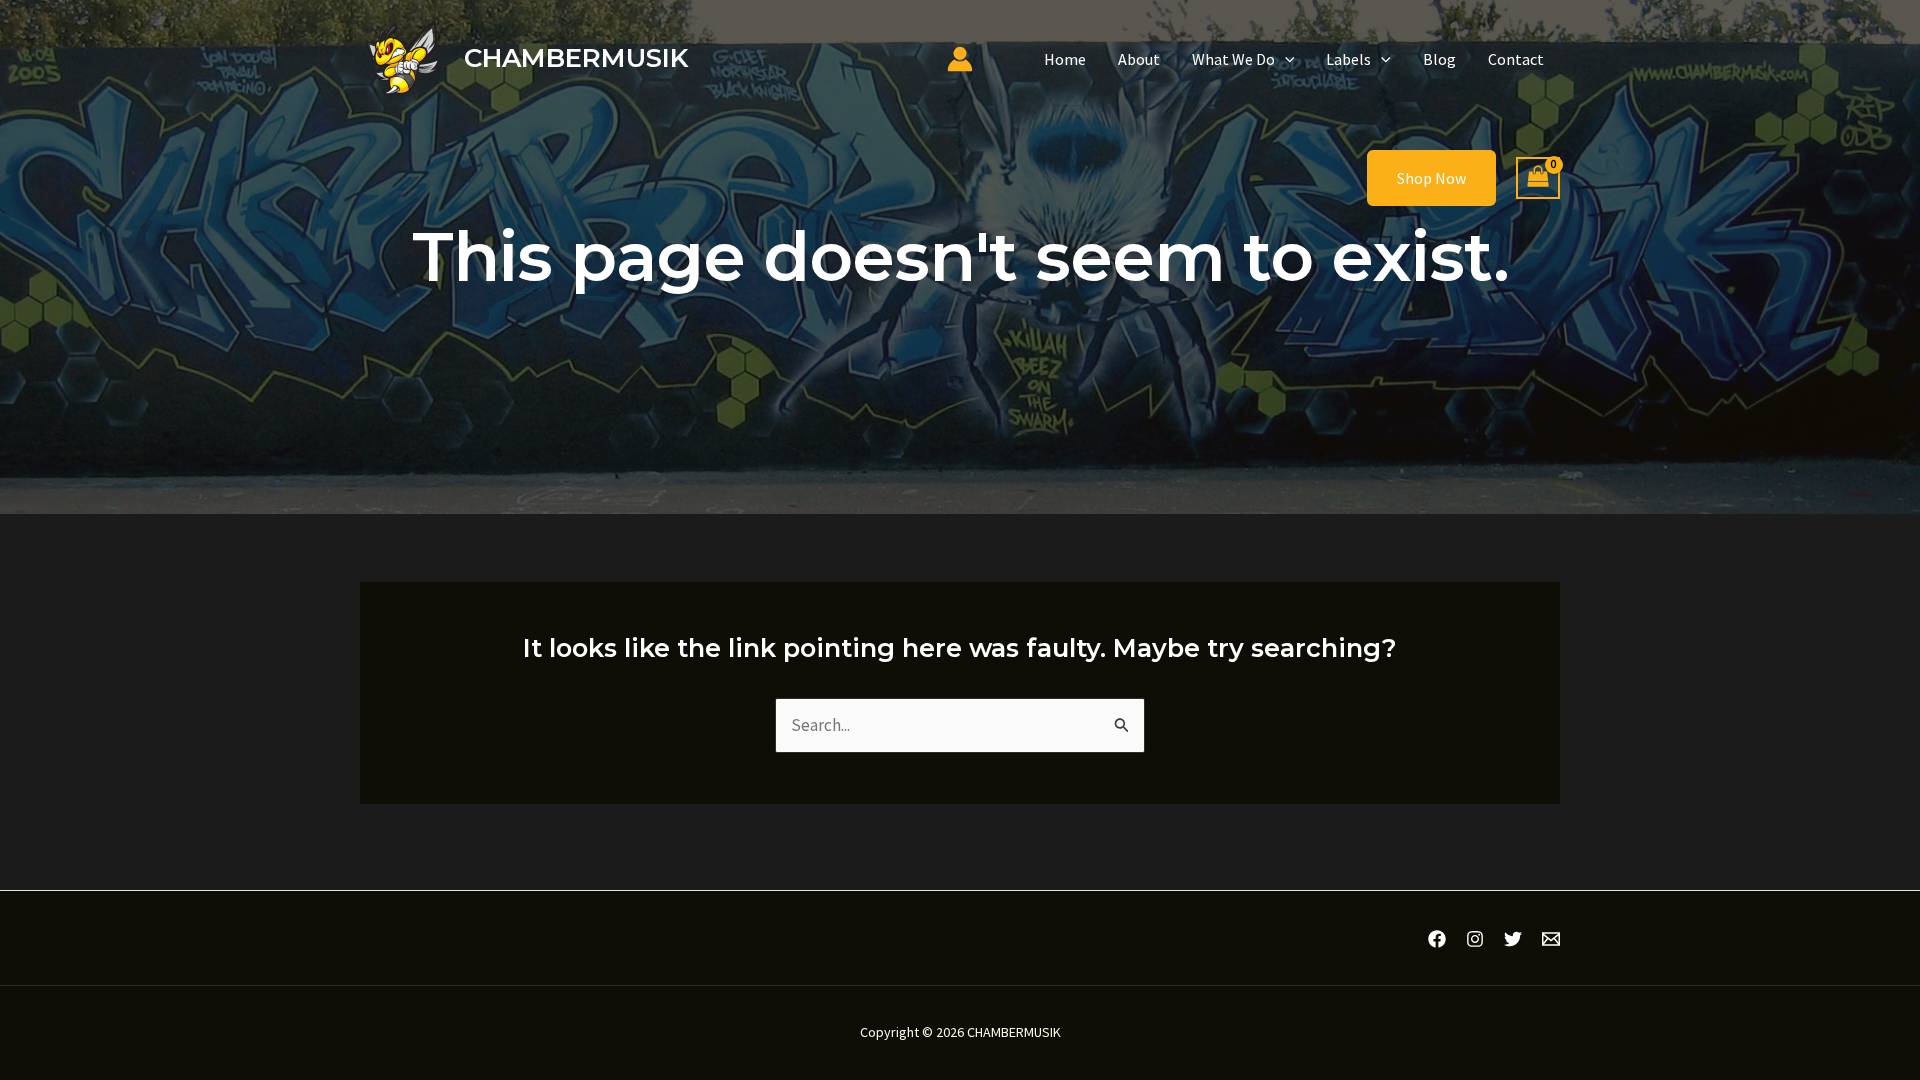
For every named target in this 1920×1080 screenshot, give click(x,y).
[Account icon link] (960, 59)
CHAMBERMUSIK (576, 58)
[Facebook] (1437, 939)
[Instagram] (1475, 939)
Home (1065, 59)
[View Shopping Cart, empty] (1538, 178)
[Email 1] (1551, 939)
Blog (1439, 59)
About (1139, 59)
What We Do (1233, 59)
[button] (1285, 59)
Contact (1516, 59)
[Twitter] (1513, 939)
